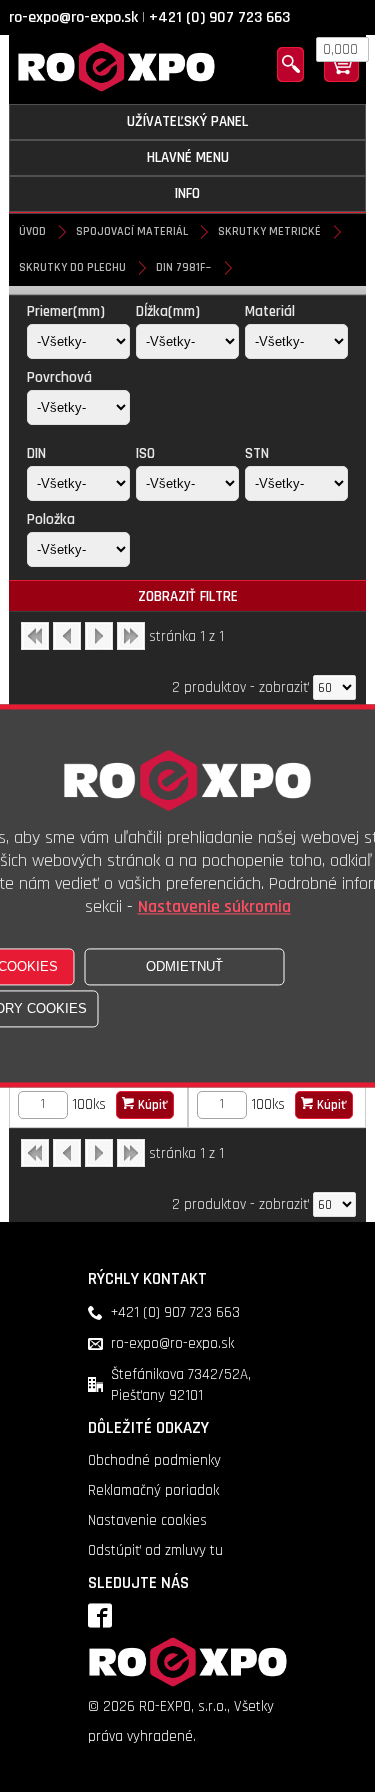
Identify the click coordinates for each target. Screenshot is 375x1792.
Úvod (32, 231)
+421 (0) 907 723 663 (219, 17)
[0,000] (341, 77)
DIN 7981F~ (184, 267)
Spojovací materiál (132, 231)
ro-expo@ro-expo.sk (73, 17)
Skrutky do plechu (72, 267)
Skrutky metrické (269, 231)
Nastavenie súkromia (214, 907)
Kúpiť (151, 1105)
